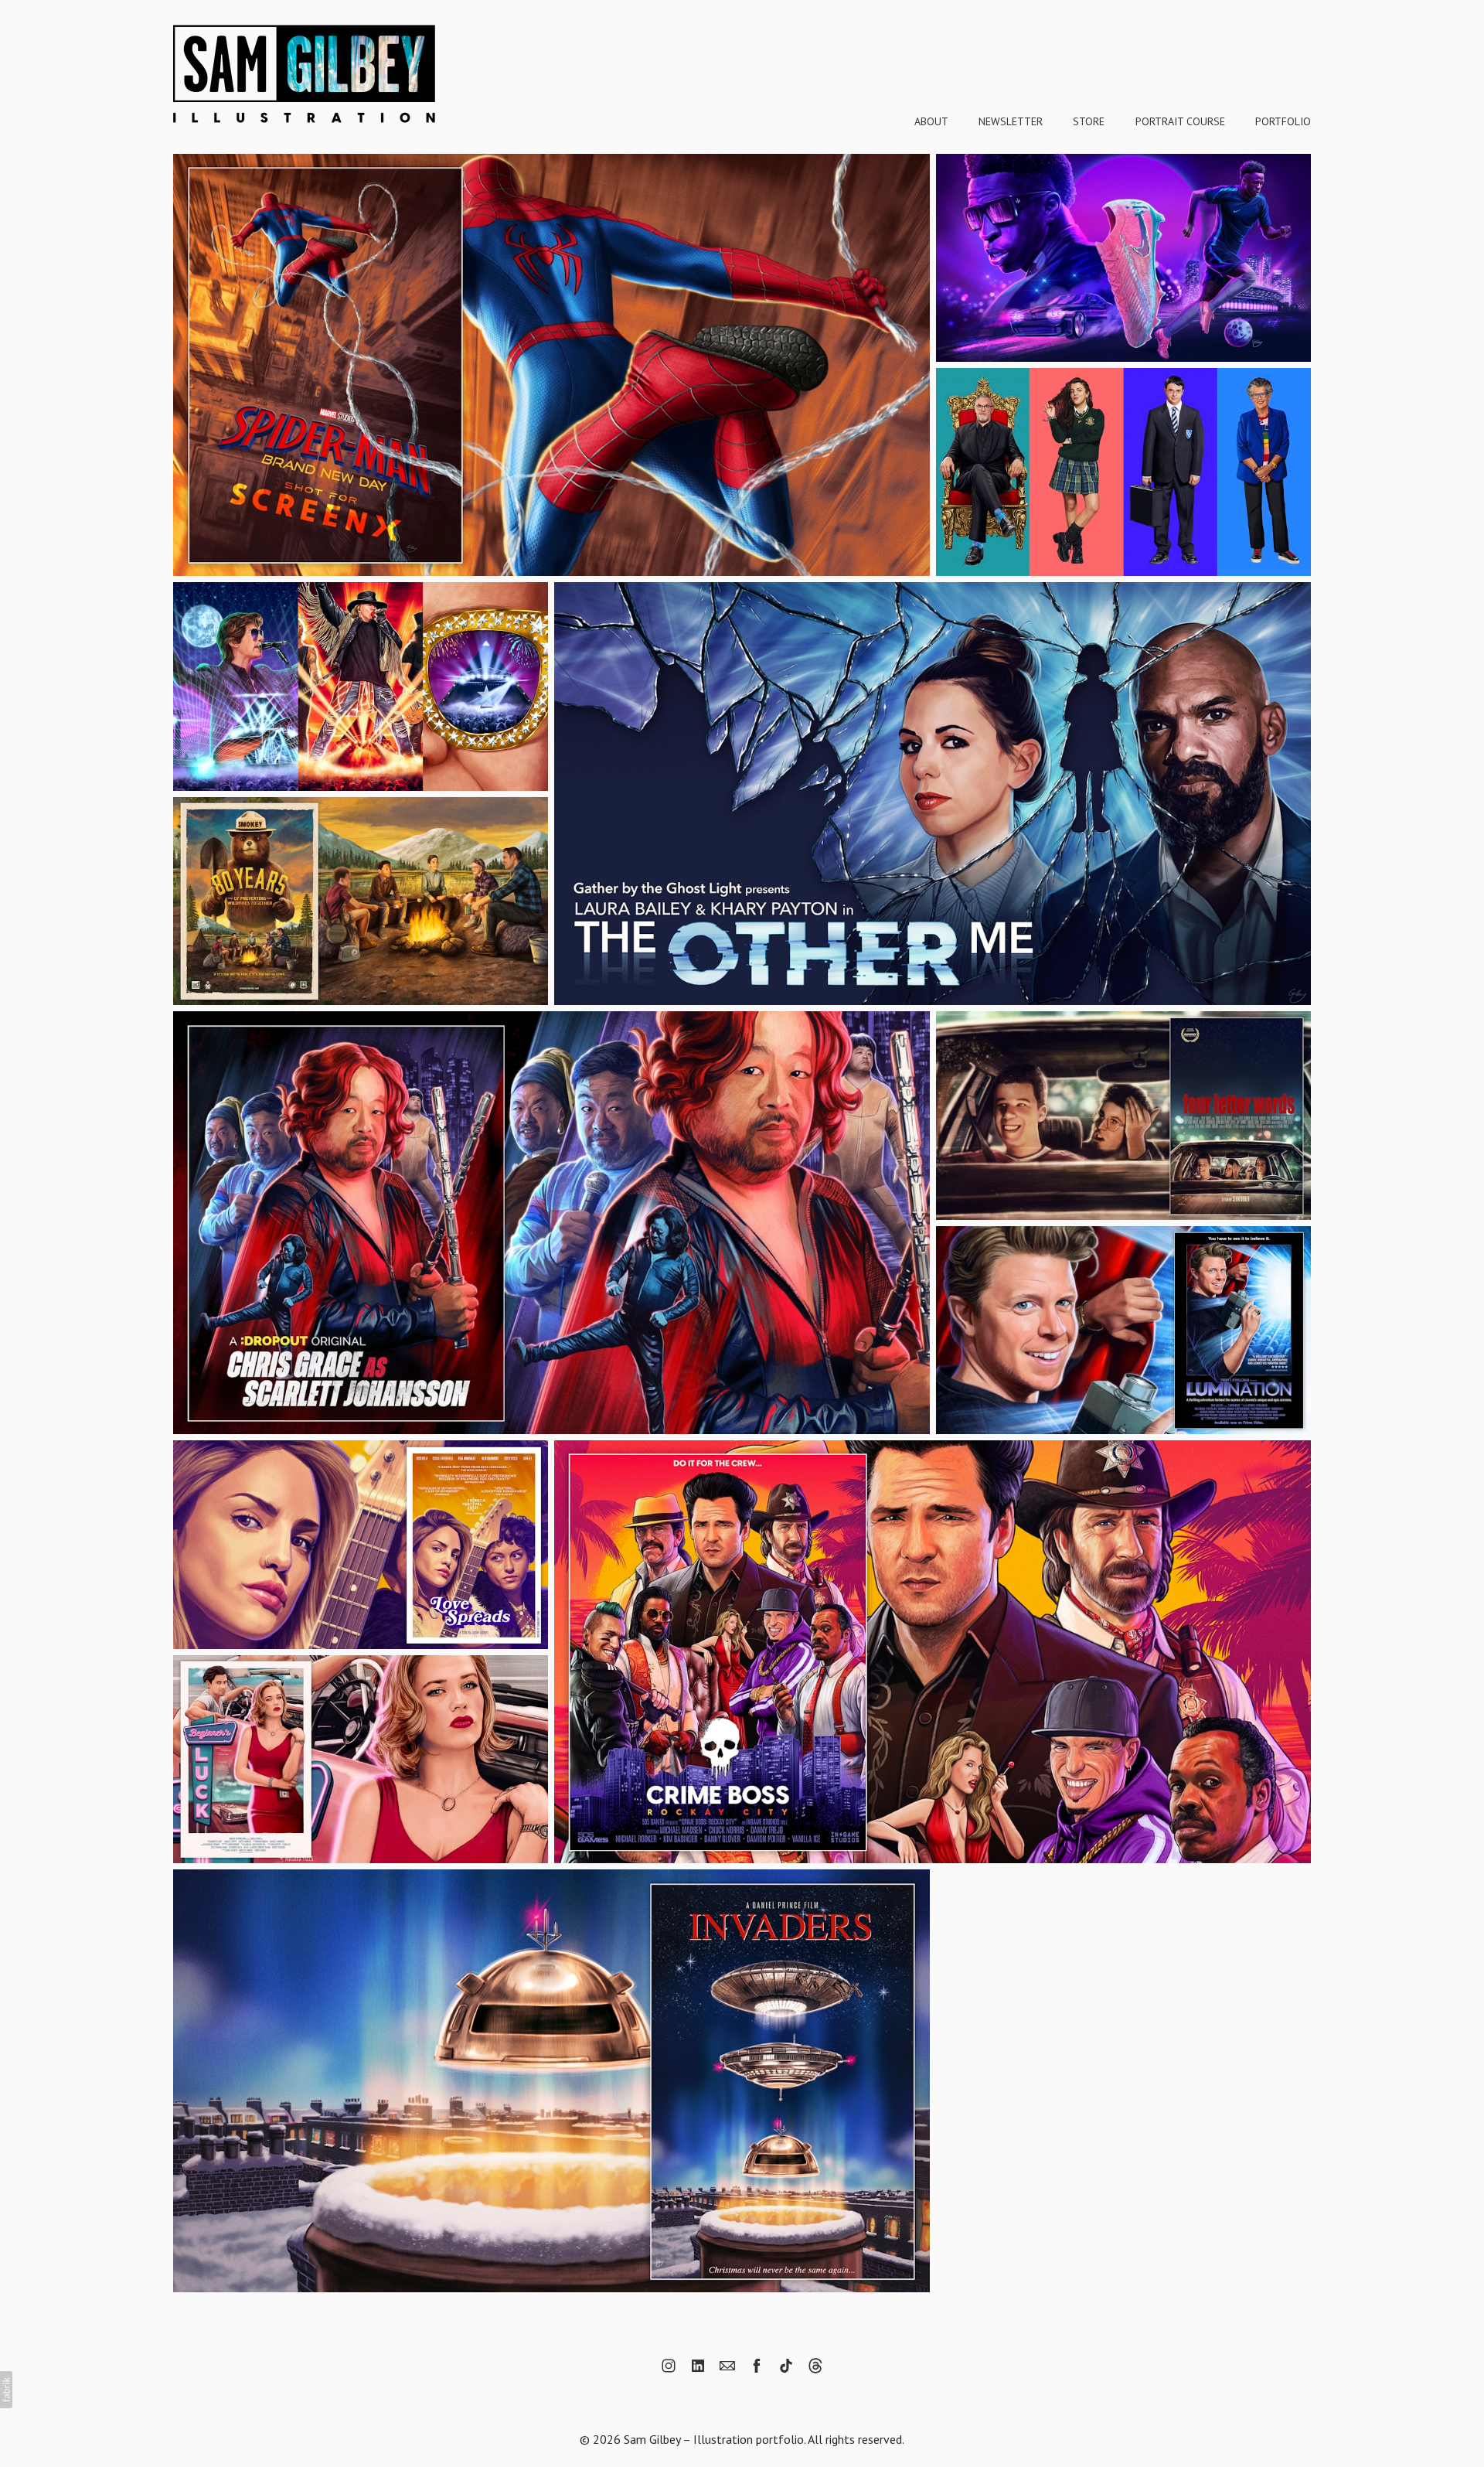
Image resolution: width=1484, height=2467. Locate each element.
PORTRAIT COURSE (1180, 121)
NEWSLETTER (1011, 121)
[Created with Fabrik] (6, 2390)
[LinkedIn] (698, 2366)
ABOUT (931, 121)
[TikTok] (786, 2366)
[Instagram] (669, 2366)
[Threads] (815, 2366)
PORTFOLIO (1283, 121)
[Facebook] (757, 2366)
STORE (1089, 121)
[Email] (727, 2366)
